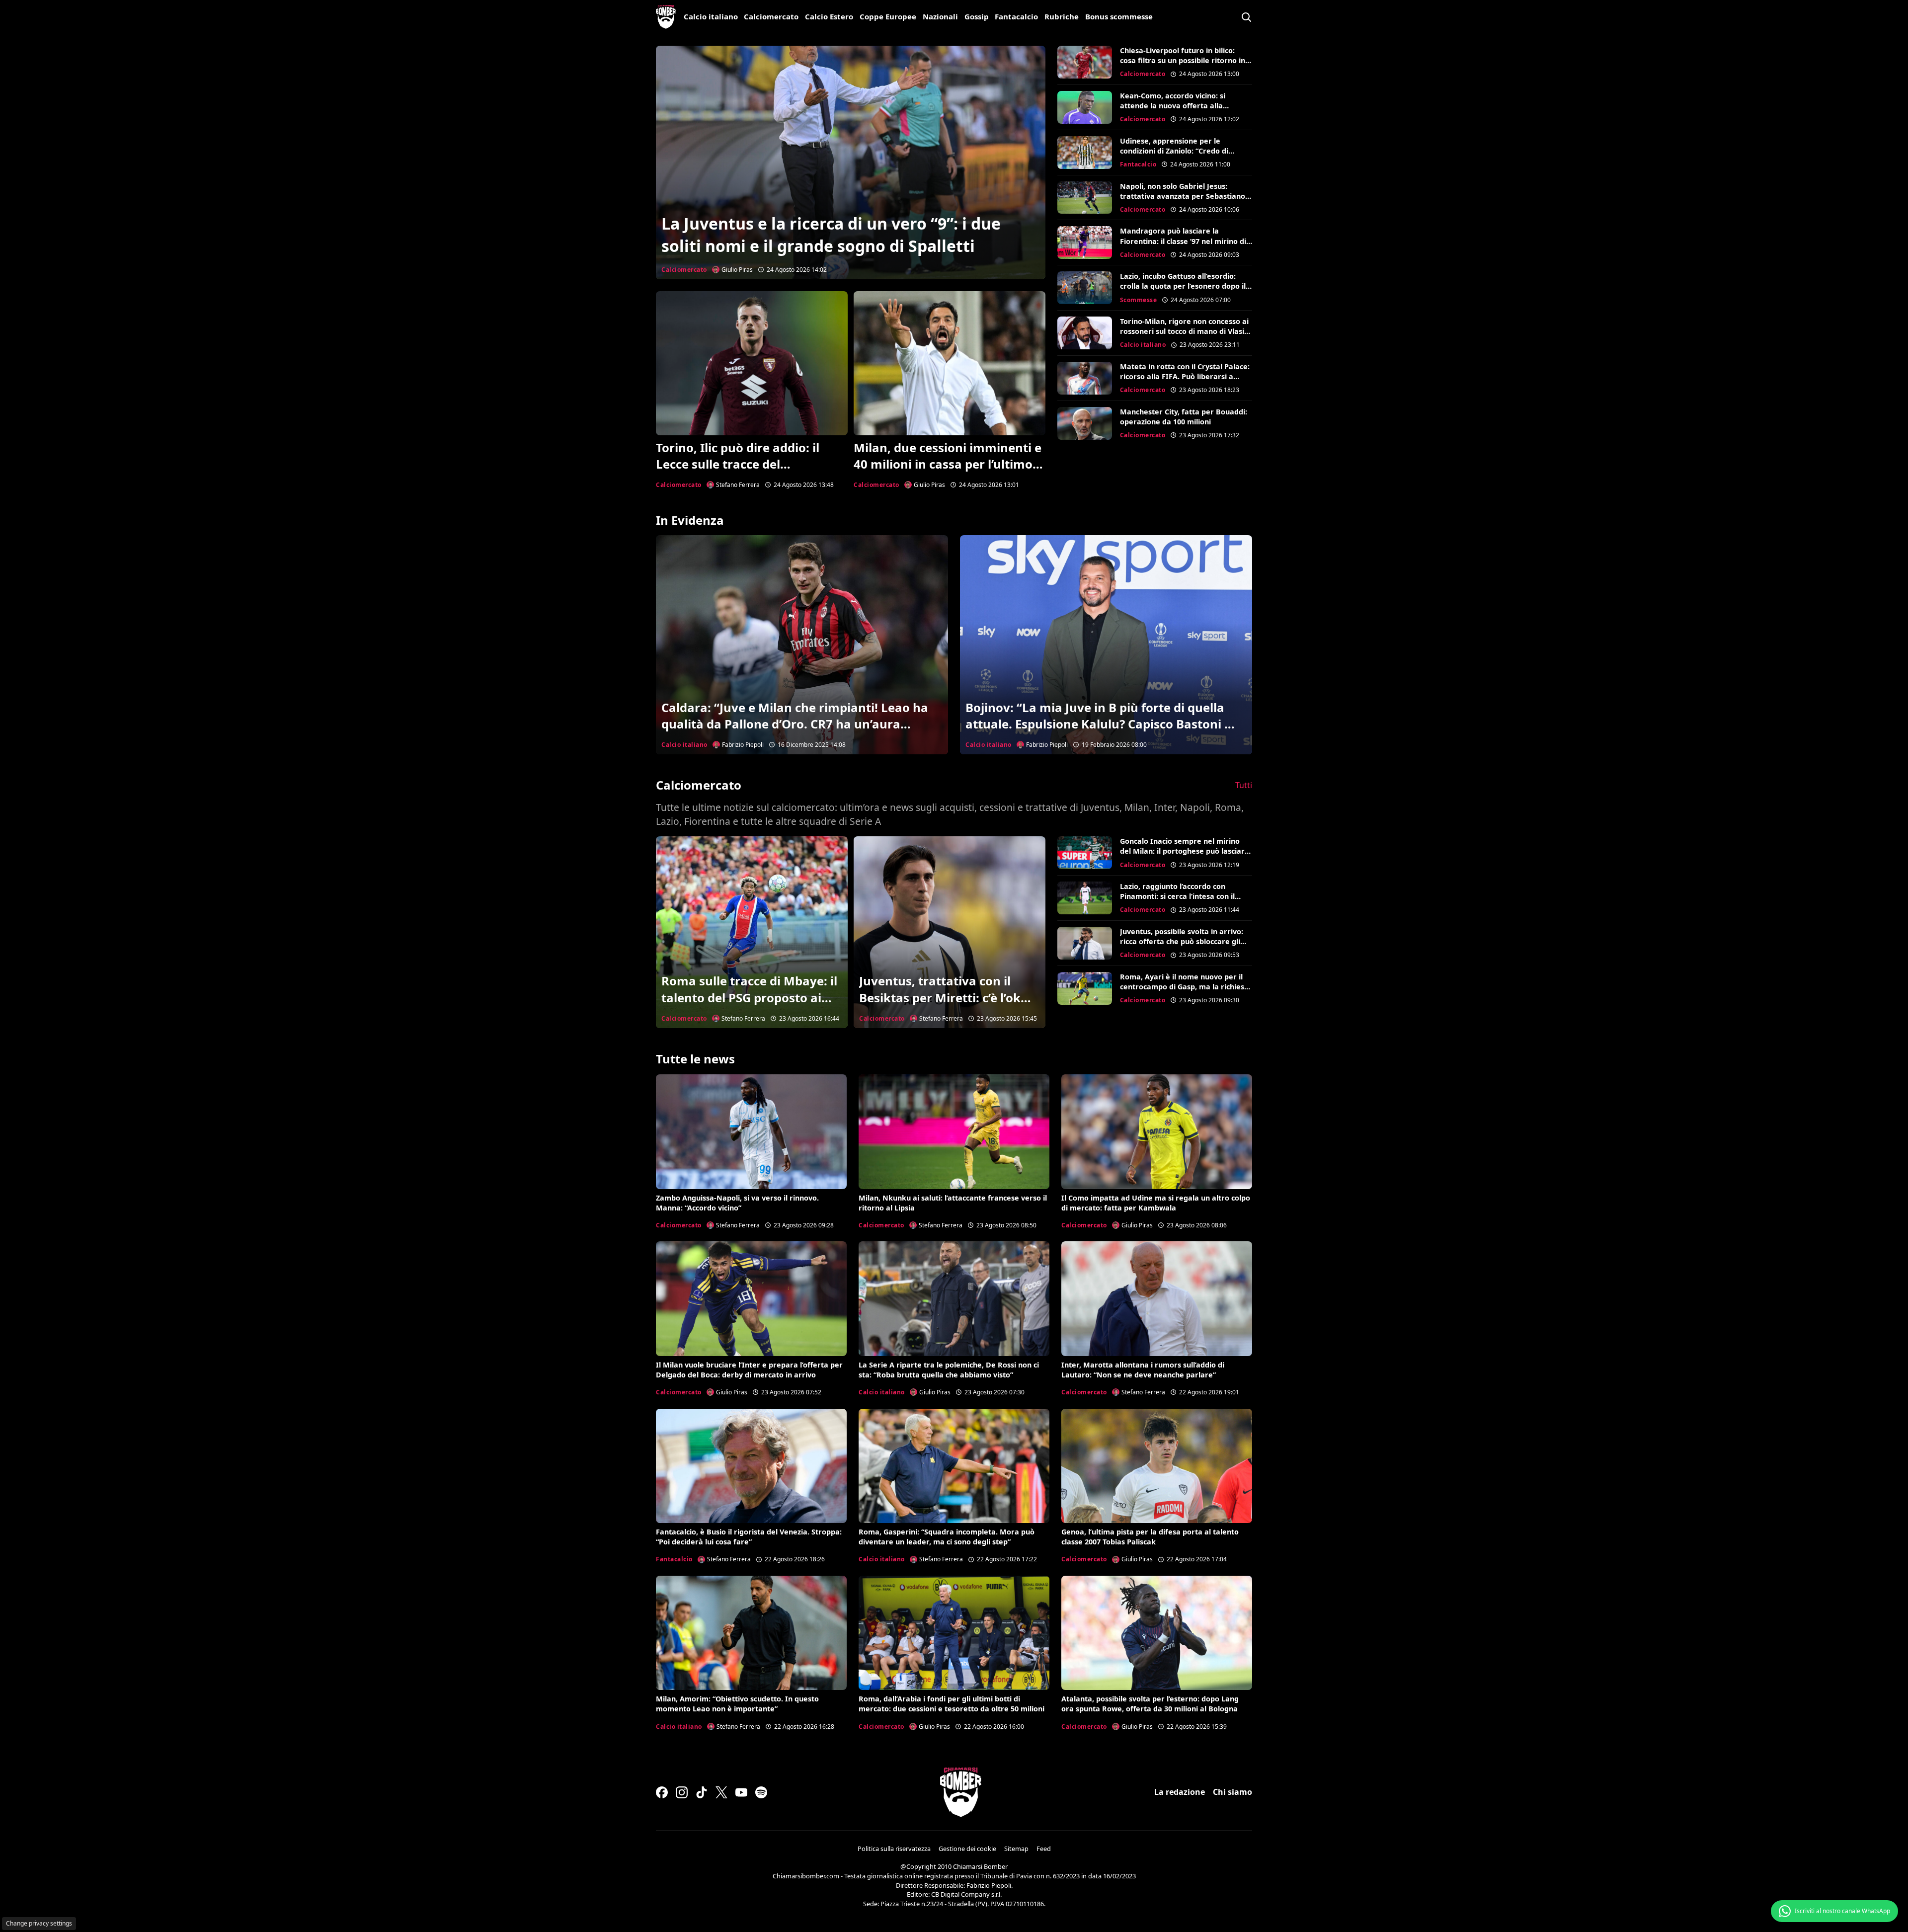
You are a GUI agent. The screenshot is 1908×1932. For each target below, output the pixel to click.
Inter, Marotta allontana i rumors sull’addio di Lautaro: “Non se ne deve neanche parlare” (1143, 1370)
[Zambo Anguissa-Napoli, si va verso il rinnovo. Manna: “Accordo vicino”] (751, 1131)
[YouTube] (741, 1792)
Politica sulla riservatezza (894, 1849)
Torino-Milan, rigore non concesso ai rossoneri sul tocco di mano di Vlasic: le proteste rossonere (1185, 331)
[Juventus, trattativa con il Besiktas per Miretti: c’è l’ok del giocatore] (950, 932)
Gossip (977, 16)
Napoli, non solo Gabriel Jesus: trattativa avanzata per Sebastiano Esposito (1183, 196)
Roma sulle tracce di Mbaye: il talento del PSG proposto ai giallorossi (749, 997)
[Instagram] (682, 1792)
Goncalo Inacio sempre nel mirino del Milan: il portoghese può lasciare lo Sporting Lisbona (1185, 851)
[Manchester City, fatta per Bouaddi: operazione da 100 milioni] (1085, 423)
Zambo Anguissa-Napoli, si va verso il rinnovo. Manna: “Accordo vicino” (737, 1203)
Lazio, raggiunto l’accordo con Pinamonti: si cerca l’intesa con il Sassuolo (1177, 896)
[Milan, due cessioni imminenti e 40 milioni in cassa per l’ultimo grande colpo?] (950, 363)
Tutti (1244, 785)
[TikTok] (702, 1792)
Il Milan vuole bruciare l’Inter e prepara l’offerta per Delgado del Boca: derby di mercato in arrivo (749, 1370)
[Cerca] (1246, 17)
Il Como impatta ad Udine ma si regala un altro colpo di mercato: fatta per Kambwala (1156, 1203)
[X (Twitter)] (721, 1792)
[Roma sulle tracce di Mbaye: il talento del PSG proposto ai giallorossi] (752, 932)
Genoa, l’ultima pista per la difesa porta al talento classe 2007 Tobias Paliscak (1150, 1537)
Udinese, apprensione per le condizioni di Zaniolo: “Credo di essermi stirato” (1174, 151)
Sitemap (1016, 1849)
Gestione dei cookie (967, 1849)
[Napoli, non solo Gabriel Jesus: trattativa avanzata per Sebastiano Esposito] (1085, 198)
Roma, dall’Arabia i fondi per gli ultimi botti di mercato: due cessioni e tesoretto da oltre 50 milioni (952, 1704)
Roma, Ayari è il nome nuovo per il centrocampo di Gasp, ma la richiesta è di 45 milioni (1186, 987)
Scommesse (1139, 300)
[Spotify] (761, 1792)
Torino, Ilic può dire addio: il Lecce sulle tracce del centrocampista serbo (738, 464)
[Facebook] (662, 1792)
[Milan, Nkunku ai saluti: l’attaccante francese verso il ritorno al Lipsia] (954, 1131)
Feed (1044, 1849)
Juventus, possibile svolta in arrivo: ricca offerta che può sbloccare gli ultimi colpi (1182, 941)
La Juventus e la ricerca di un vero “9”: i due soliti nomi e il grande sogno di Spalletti (831, 235)
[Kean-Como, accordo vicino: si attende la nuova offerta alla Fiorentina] (1085, 107)
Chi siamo (1232, 1792)
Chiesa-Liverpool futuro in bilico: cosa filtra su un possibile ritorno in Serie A (1183, 60)
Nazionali (940, 16)
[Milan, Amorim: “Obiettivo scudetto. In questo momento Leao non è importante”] (751, 1633)
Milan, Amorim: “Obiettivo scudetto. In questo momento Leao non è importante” (737, 1704)
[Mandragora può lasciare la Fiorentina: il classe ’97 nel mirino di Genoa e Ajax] (1085, 242)
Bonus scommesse (1119, 16)
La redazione (1180, 1792)
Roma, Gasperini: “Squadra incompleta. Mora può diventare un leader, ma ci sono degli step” (947, 1537)
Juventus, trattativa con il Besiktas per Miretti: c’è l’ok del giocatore (940, 997)
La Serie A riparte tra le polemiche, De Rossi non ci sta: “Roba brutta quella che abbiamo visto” (949, 1370)
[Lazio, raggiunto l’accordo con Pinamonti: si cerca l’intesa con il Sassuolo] (1085, 898)
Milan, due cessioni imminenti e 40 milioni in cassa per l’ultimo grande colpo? (948, 464)
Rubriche (1062, 16)
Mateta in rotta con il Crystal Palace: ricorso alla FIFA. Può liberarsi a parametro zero (1185, 376)
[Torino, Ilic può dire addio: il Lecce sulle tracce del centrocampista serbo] (752, 363)
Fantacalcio (1016, 16)
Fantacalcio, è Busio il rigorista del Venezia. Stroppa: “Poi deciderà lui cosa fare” (749, 1537)
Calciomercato (771, 16)
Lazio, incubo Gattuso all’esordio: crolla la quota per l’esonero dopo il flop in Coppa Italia (1183, 286)
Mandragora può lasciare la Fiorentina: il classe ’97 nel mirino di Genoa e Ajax (1183, 241)
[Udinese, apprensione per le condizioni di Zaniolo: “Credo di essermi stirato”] (1085, 153)
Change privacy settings (39, 1923)
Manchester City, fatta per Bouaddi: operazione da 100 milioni (1184, 417)
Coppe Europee (888, 16)
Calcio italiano (711, 16)
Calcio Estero (829, 16)
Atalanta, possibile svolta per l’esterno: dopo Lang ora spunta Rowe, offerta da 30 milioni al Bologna (1150, 1704)
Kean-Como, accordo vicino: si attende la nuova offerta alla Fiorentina (1173, 106)
